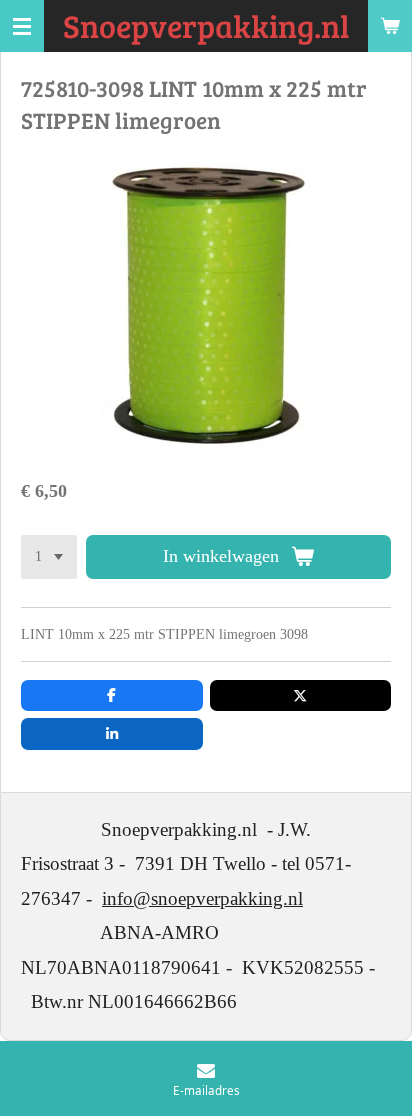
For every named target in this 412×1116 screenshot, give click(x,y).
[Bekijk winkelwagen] (390, 26)
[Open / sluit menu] (22, 26)
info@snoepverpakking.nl (202, 898)
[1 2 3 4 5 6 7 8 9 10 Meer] (49, 557)
